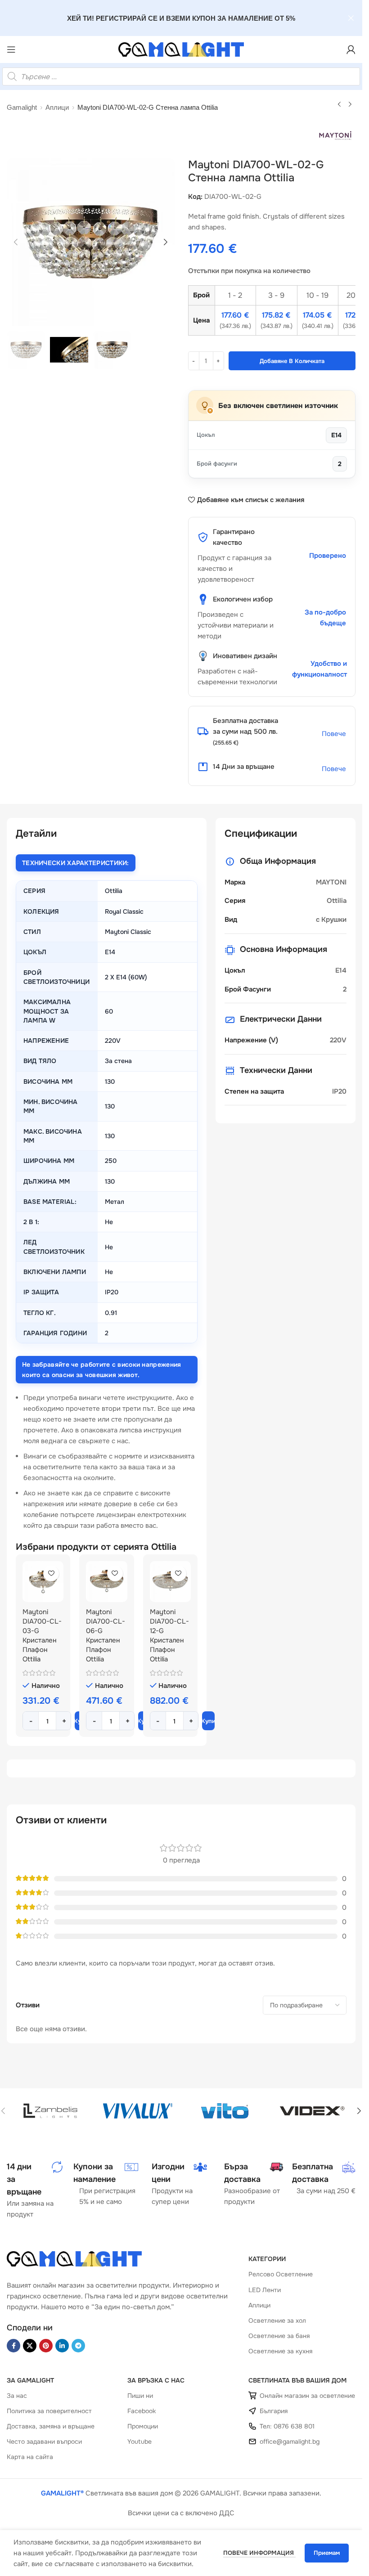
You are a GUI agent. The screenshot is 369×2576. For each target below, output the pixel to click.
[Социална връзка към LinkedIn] (62, 2346)
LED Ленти (265, 2290)
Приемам (327, 2553)
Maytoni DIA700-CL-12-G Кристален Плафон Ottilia (169, 1636)
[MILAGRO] (225, 2111)
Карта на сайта (30, 2457)
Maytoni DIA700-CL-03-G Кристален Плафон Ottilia (42, 1636)
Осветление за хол (277, 2320)
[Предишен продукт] (339, 105)
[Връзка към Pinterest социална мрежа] (46, 2346)
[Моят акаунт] (351, 49)
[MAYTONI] (312, 2111)
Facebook (142, 2411)
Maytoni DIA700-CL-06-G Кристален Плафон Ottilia (106, 1636)
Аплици (57, 107)
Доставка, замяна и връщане (51, 2426)
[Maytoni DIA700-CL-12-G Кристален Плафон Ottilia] (170, 1582)
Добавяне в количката (292, 361)
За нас (17, 2396)
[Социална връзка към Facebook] (13, 2346)
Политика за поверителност (49, 2411)
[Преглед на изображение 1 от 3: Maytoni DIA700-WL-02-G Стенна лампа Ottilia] (91, 242)
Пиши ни (140, 2396)
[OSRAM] (138, 2111)
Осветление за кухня (280, 2351)
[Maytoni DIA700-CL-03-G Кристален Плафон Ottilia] (43, 1582)
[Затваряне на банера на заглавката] (351, 18)
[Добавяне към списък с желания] (51, 1573)
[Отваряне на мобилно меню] (11, 49)
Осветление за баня (279, 2336)
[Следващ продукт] (350, 105)
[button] (16, 242)
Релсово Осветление (281, 2274)
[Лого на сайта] (181, 49)
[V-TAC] (50, 2111)
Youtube (139, 2441)
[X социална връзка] (30, 2346)
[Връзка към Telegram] (78, 2346)
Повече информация (259, 2553)
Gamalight (22, 107)
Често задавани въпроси (44, 2441)
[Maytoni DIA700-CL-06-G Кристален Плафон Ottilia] (106, 1582)
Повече (334, 734)
